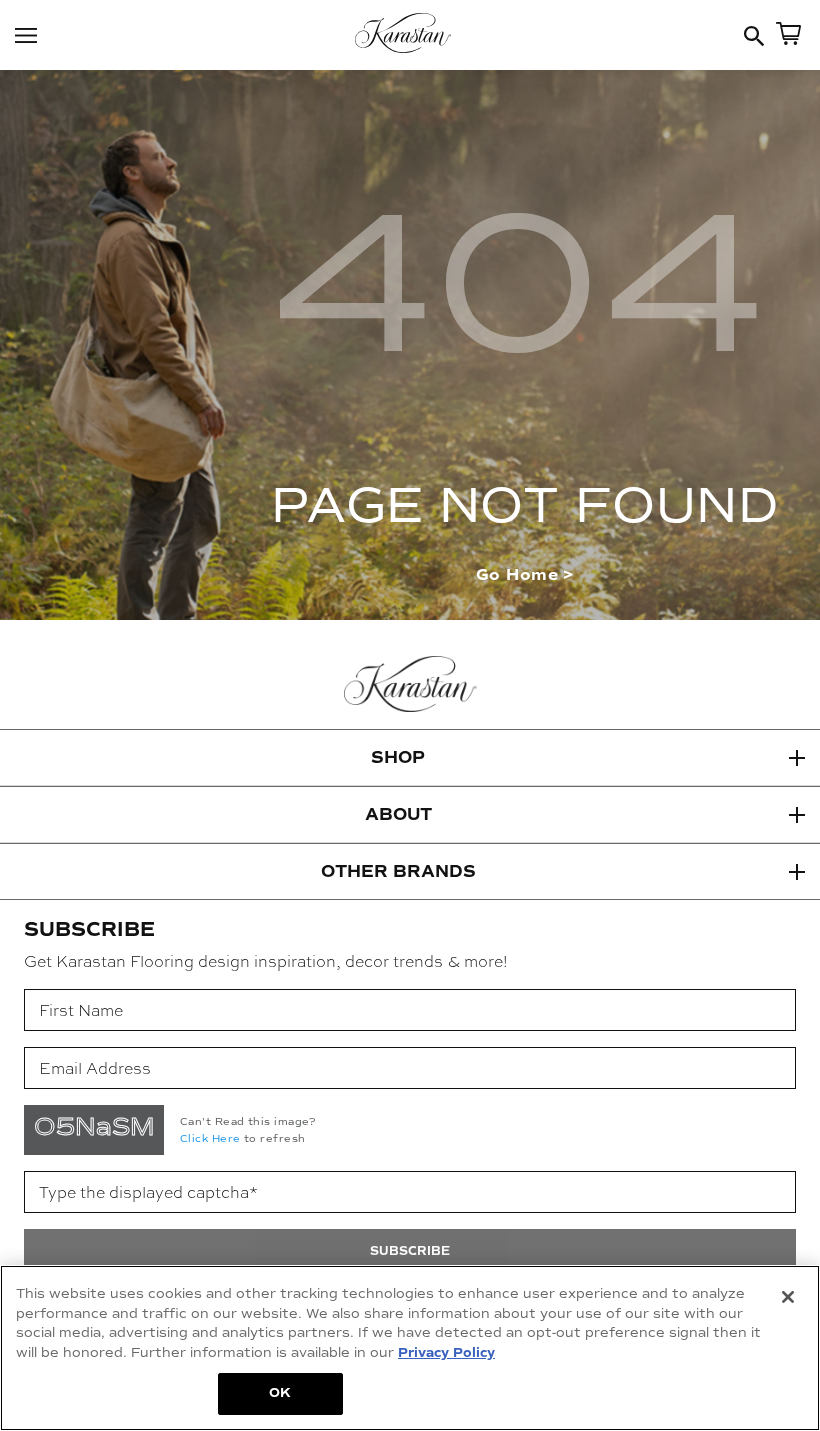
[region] (410, 1348)
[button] (410, 758)
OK (280, 1393)
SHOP (398, 757)
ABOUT (398, 814)
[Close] (788, 1297)
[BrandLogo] (410, 35)
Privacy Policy (446, 1353)
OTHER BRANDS (398, 871)
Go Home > (525, 575)
